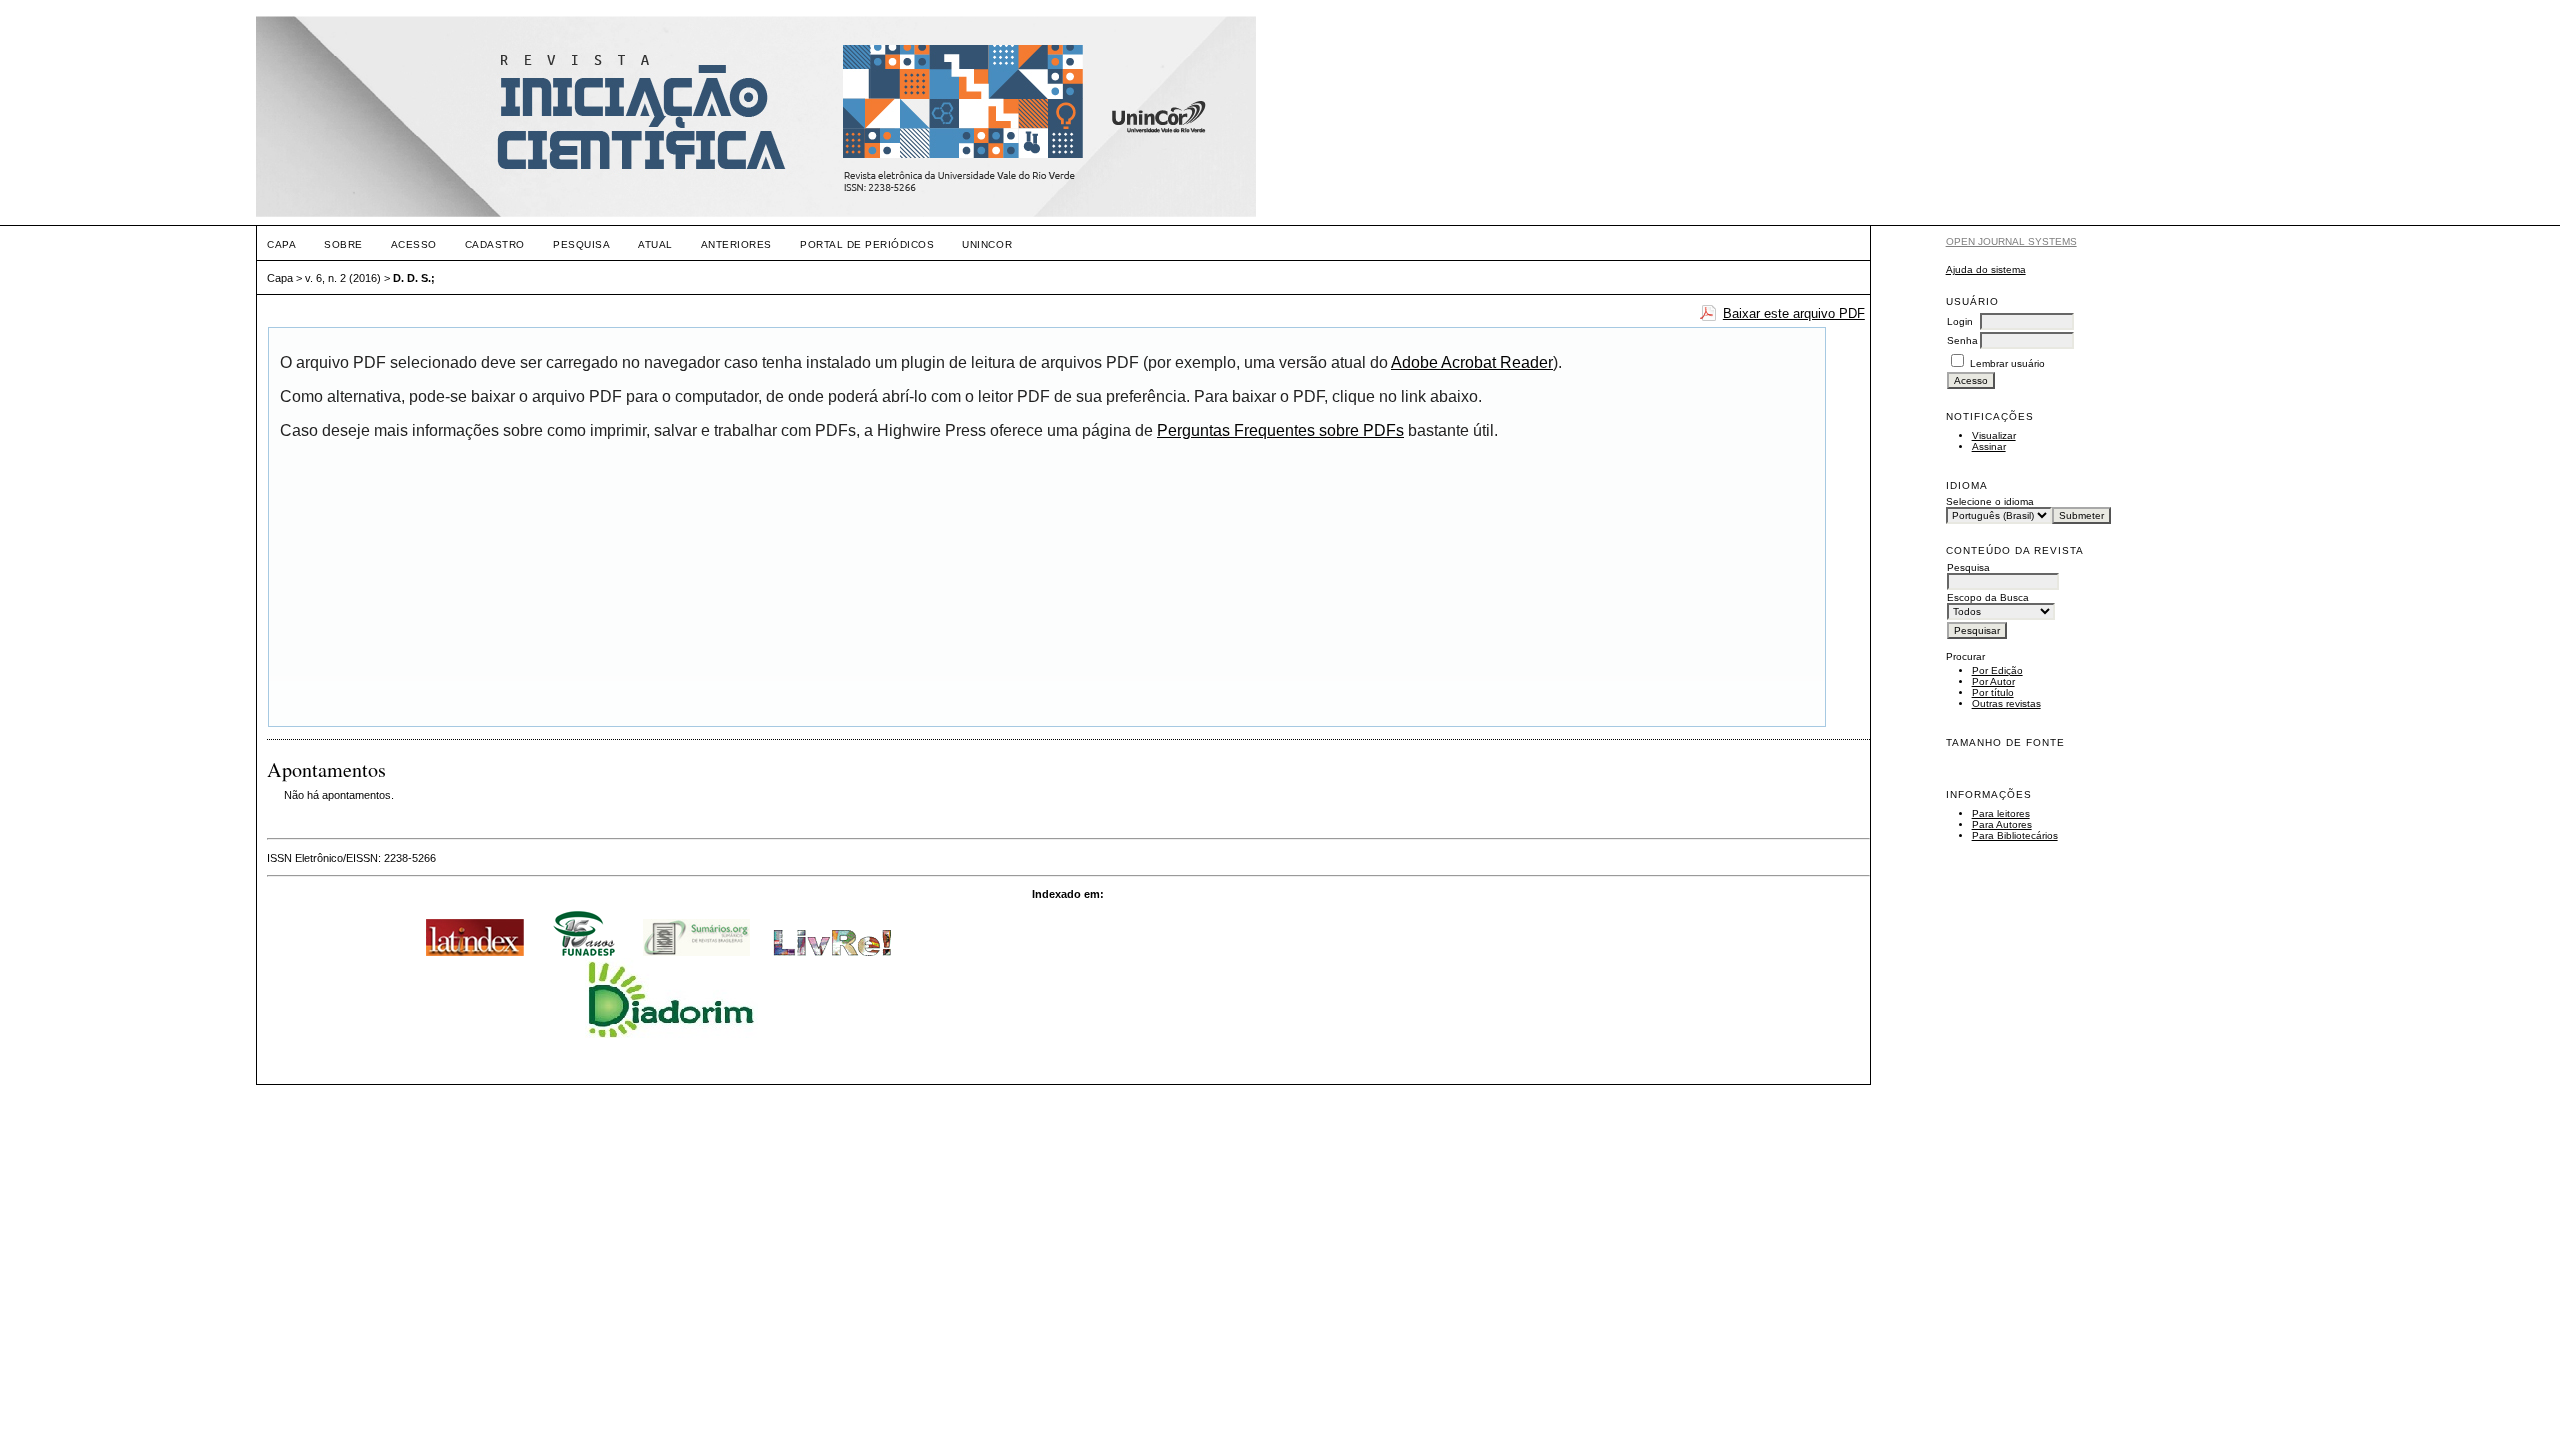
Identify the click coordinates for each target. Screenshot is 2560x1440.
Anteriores (736, 244)
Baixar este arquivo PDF (1794, 313)
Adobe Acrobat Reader (1472, 362)
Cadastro (495, 244)
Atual (655, 244)
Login (1960, 321)
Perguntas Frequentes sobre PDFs (1280, 430)
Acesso (414, 244)
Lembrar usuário (2007, 363)
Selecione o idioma (1990, 501)
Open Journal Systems (2011, 241)
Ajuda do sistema (1986, 269)
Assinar (1989, 446)
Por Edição (1997, 670)
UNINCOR (987, 244)
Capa (281, 244)
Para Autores (2002, 824)
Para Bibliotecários (2015, 835)
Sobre (343, 244)
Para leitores (2001, 813)
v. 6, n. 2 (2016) (343, 278)
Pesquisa (581, 244)
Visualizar (1994, 435)
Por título (1993, 692)
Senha (1962, 340)
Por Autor (1993, 681)
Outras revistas (2006, 703)
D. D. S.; (414, 278)
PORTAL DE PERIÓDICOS (867, 244)
